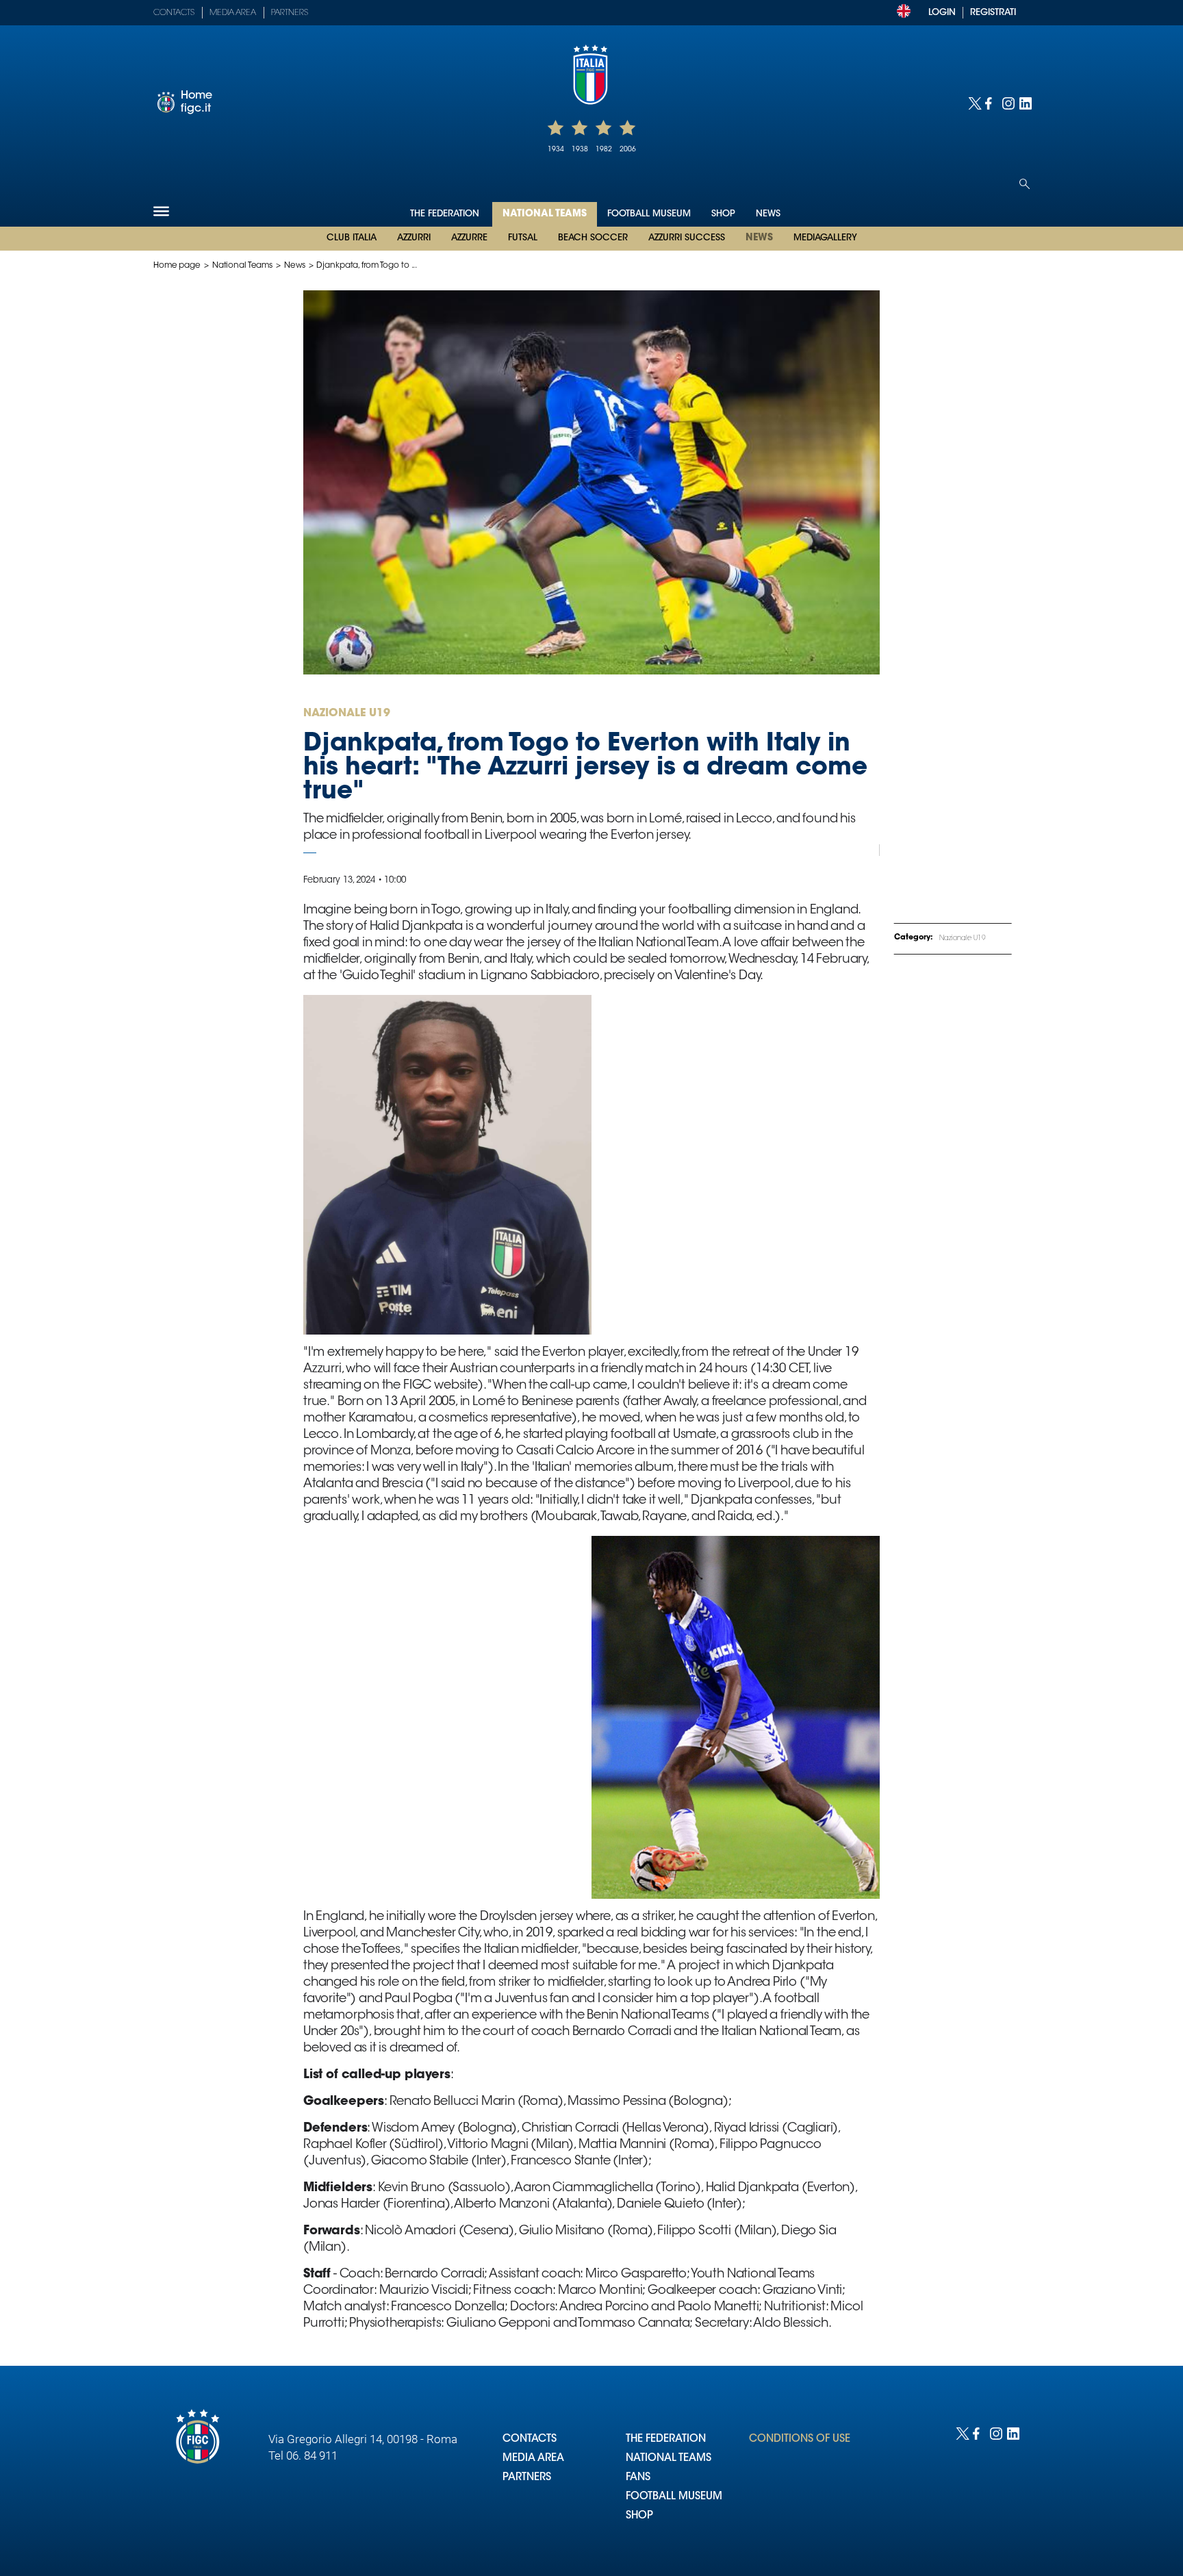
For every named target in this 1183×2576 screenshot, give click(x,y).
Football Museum (649, 214)
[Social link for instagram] (1007, 102)
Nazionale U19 (963, 939)
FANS (638, 2478)
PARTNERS (527, 2478)
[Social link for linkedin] (1025, 102)
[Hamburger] (161, 211)
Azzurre (469, 238)
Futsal (523, 238)
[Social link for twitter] (973, 102)
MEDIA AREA (533, 2459)
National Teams (545, 214)
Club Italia (352, 238)
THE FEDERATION (666, 2439)
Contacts (174, 13)
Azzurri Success (687, 238)
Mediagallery (825, 238)
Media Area (233, 13)
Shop (723, 214)
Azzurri (414, 238)
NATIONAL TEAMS (669, 2459)
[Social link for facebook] (990, 102)
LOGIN (942, 13)
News (759, 238)
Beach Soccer (593, 238)
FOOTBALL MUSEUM (674, 2497)
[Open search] (1025, 184)
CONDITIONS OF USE (800, 2439)
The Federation (446, 214)
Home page (177, 266)
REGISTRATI (993, 13)
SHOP (639, 2516)
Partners (290, 13)
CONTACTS (530, 2439)
